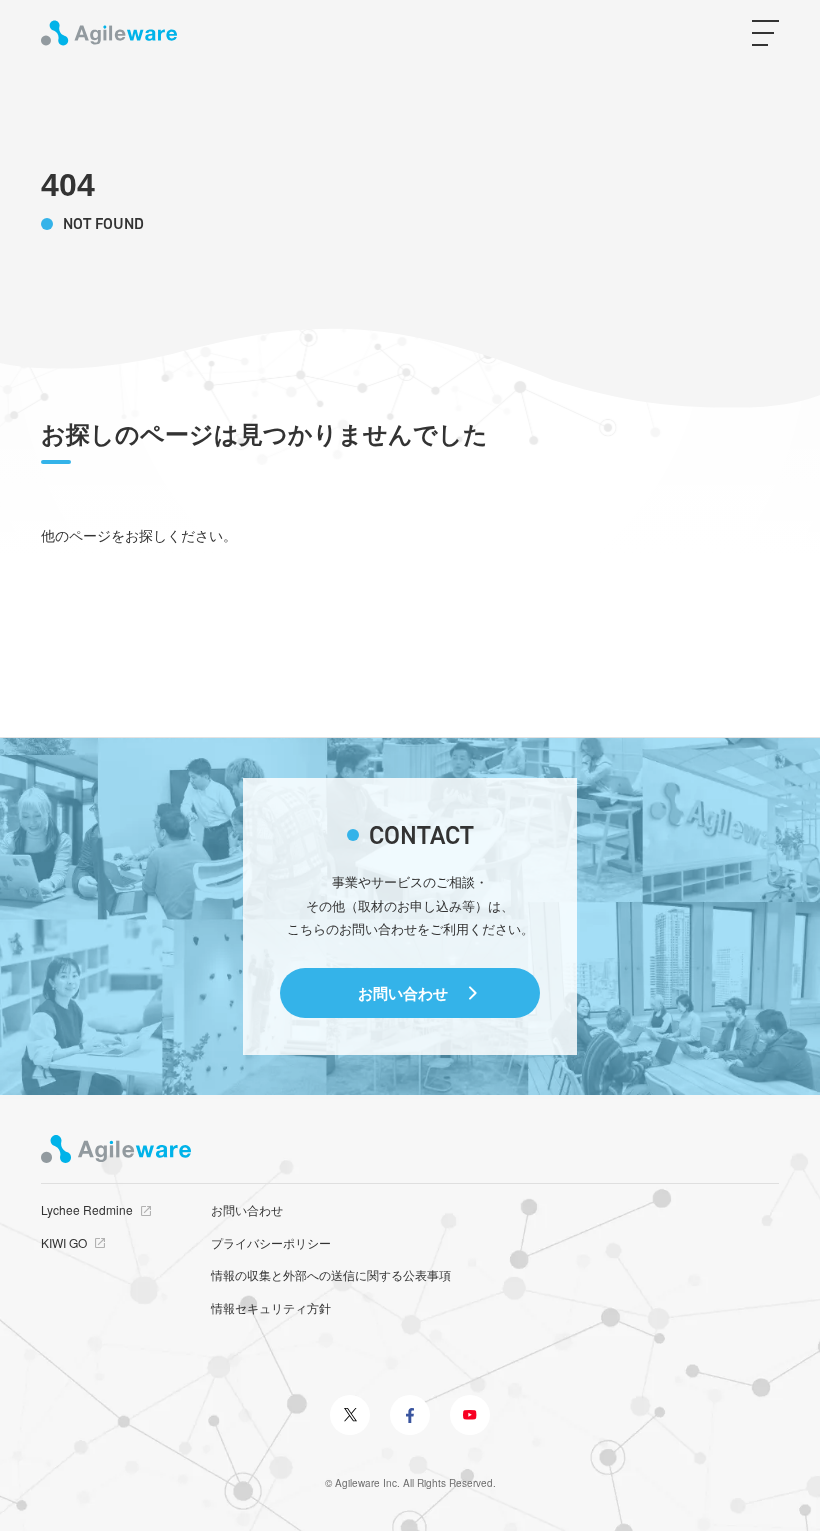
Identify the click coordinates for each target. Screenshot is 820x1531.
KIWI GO (64, 1242)
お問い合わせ (403, 993)
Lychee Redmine (87, 1209)
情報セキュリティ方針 (271, 1307)
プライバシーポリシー (271, 1242)
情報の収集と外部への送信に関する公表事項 (331, 1274)
